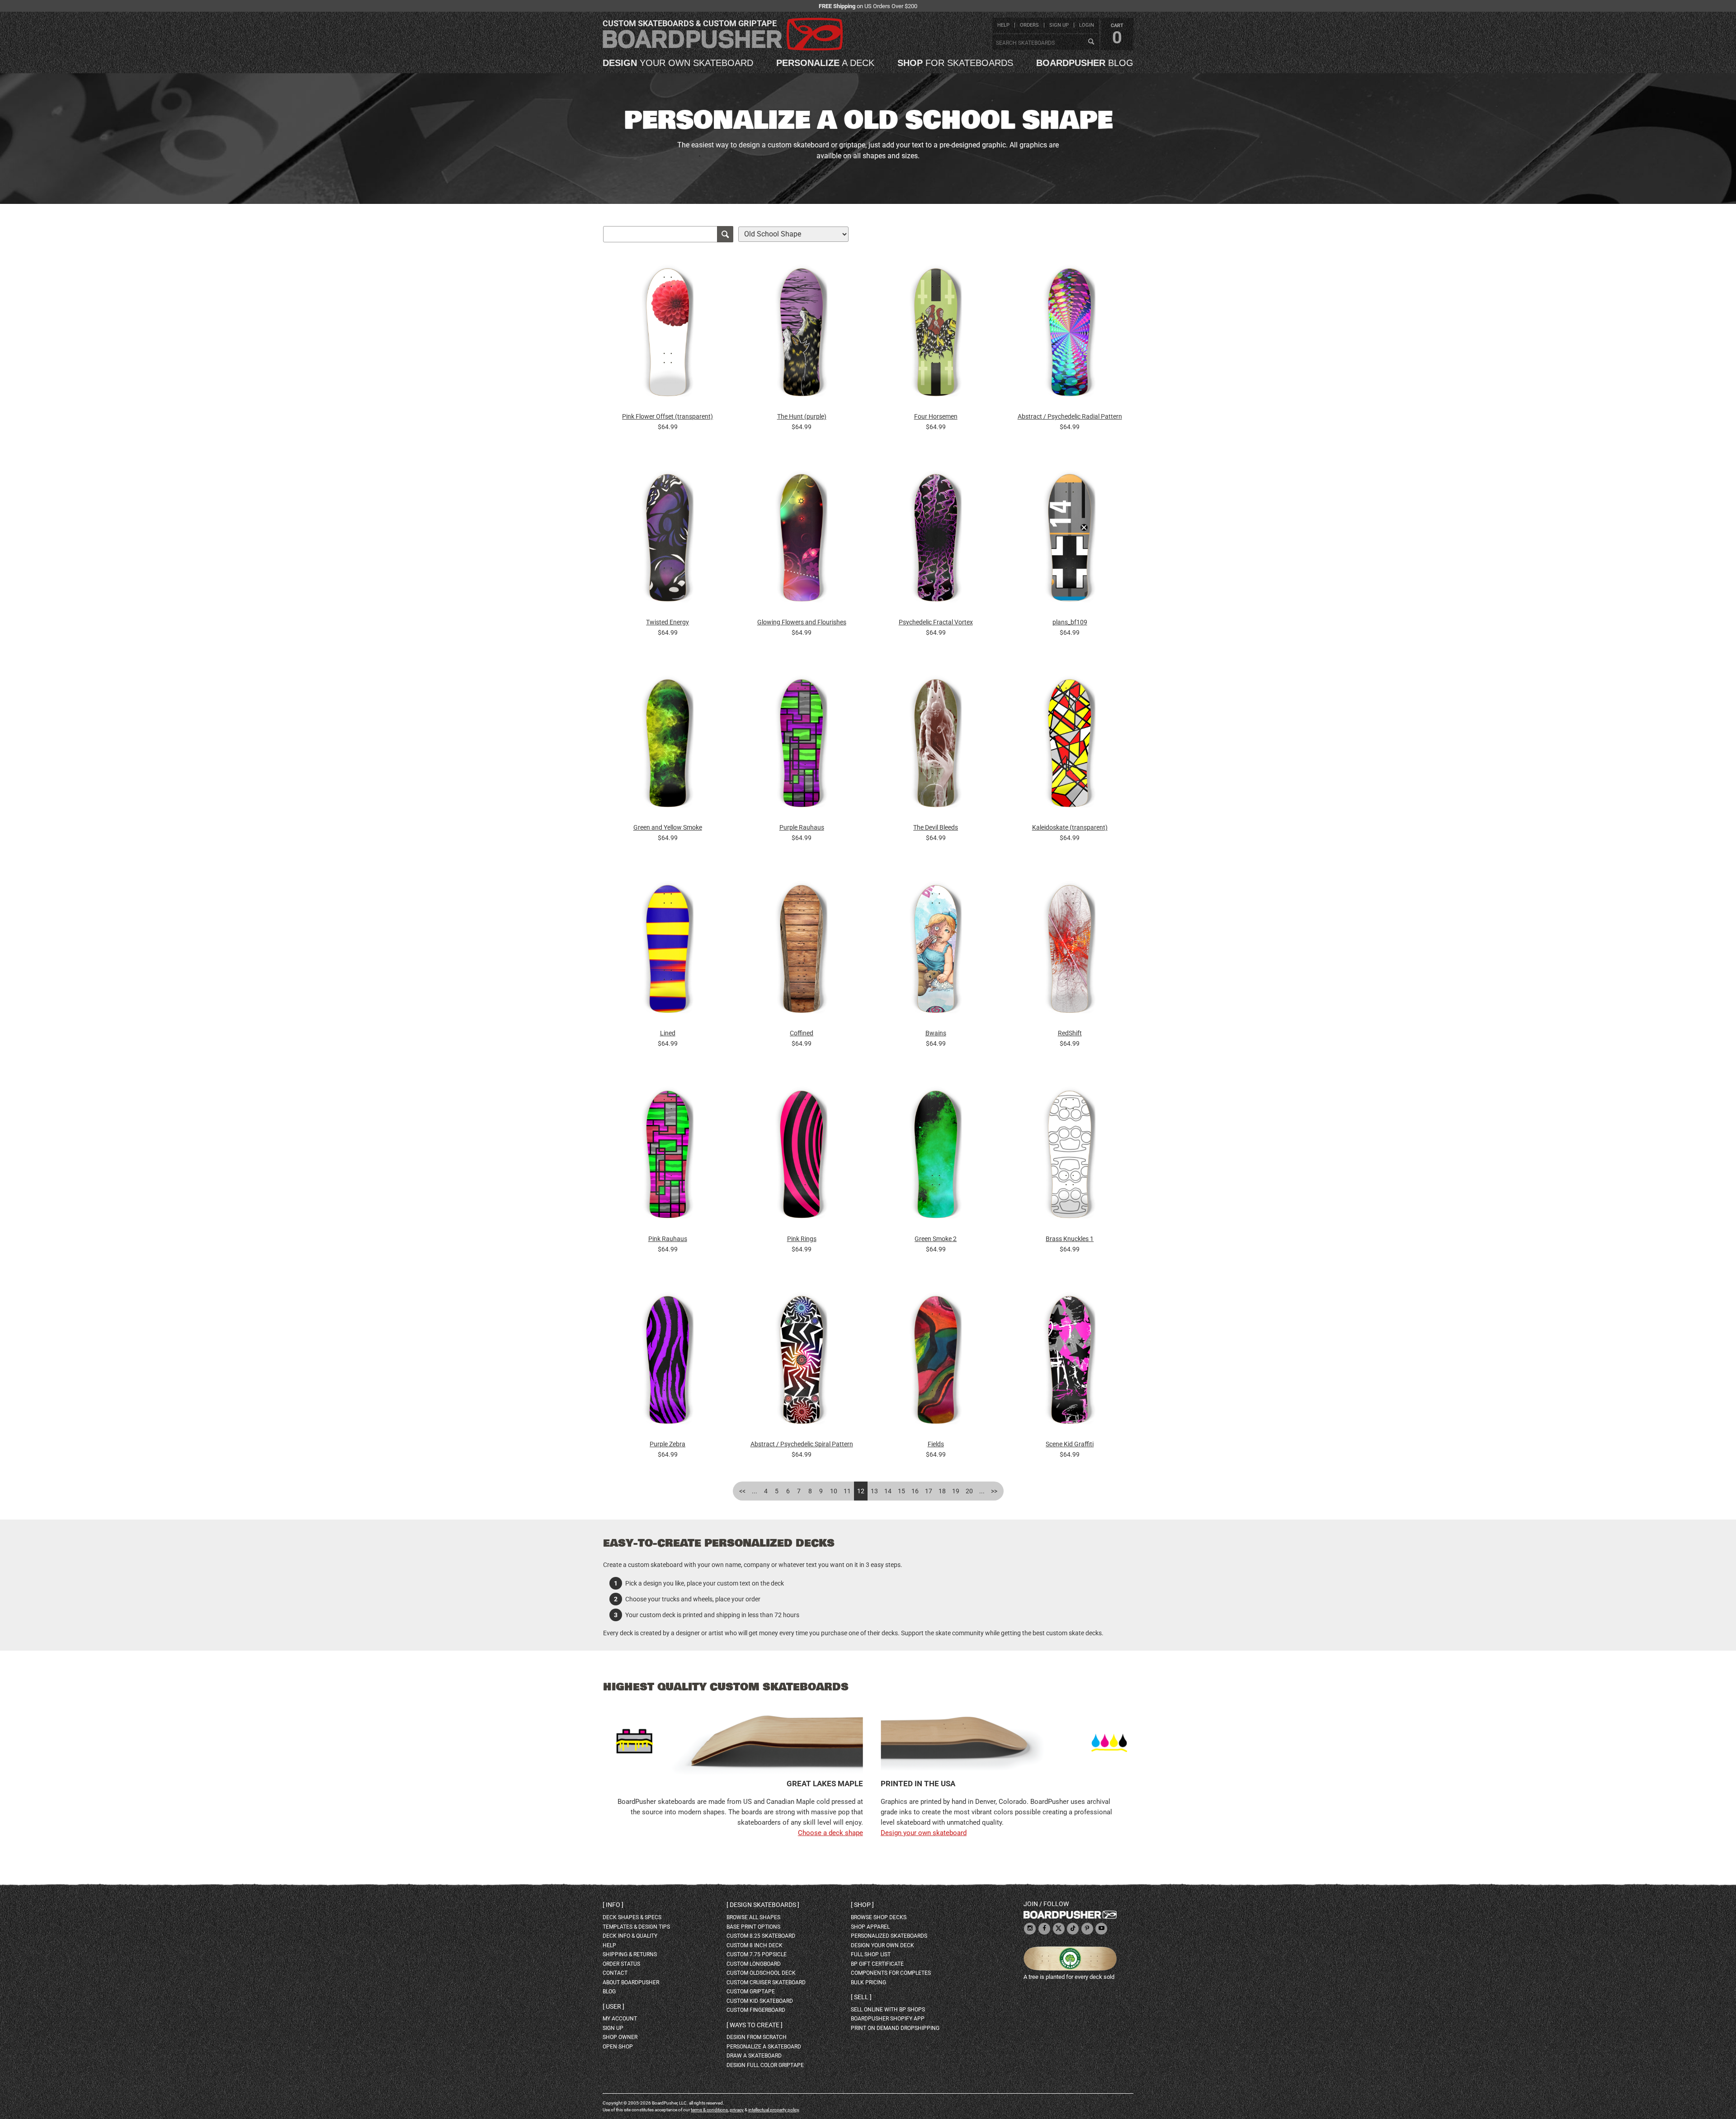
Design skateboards (763, 1905)
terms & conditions (709, 2110)
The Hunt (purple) (802, 416)
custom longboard (754, 1964)
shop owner (620, 2037)
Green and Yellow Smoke (668, 827)
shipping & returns (630, 1954)
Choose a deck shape (830, 1833)
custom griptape (751, 1992)
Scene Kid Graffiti (1070, 1444)
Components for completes (891, 1973)
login (1087, 25)
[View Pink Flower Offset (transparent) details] (668, 335)
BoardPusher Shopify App (888, 2019)
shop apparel (870, 1927)
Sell (861, 1997)
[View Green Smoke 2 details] (936, 1157)
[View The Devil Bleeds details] (936, 746)
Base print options (753, 1927)
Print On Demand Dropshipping (895, 2028)
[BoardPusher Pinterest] (1087, 1929)
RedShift (1070, 1033)
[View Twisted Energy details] (668, 540)
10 (834, 1491)
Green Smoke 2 (936, 1239)
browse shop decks (879, 1917)
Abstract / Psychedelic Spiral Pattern (802, 1444)
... (755, 1491)
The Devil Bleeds (936, 827)
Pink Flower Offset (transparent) (668, 416)
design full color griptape (765, 2065)
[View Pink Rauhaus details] (668, 1157)
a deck (825, 63)
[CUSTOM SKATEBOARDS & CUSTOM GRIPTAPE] (723, 49)
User (613, 2006)
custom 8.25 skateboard (761, 1936)
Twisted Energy (668, 622)
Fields (936, 1444)
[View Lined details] (668, 951)
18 (942, 1491)
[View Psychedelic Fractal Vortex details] (936, 540)
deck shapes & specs (632, 1917)
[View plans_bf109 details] (1070, 540)
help (1003, 25)
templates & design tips (636, 1927)
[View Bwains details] (936, 951)
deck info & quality (630, 1936)
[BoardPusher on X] (1059, 1929)
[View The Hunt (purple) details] (802, 335)
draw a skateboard (754, 2056)
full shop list (871, 1954)
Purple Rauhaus (802, 827)
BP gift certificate (877, 1964)
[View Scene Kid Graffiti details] (1070, 1362)
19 (956, 1491)
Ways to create (755, 2025)
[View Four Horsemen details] (936, 335)
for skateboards (955, 63)
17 (929, 1491)
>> (994, 1491)
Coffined (802, 1033)
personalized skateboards (889, 1936)
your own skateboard (678, 63)
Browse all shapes (753, 1917)
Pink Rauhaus (668, 1239)
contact (615, 1973)
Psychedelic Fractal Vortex (936, 622)
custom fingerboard (756, 2010)
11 (847, 1491)
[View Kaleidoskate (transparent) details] (1070, 746)
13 (874, 1491)
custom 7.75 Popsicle (757, 1954)
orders (1029, 25)
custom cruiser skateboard (766, 1982)
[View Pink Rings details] (802, 1157)
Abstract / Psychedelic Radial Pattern (1070, 416)
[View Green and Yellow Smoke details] (668, 746)
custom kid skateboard (760, 2001)
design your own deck (882, 1945)
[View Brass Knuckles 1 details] (1070, 1157)
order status (621, 1964)
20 (969, 1491)
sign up (1059, 25)
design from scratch (757, 2037)
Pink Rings (802, 1239)
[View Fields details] (936, 1362)
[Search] (1091, 42)
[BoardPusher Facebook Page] (1044, 1929)
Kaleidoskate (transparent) (1070, 827)
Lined (668, 1033)
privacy (737, 2110)
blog (1085, 63)
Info (613, 1905)
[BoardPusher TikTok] (1073, 1929)
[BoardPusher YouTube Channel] (1101, 1929)
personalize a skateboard (764, 2047)
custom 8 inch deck (755, 1945)
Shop (862, 1905)
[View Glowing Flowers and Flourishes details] (802, 540)
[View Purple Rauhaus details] (802, 746)
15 (901, 1491)
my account (620, 2019)
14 (888, 1491)
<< (742, 1491)
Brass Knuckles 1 (1070, 1239)
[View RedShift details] (1070, 951)
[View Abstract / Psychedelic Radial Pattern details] (1070, 335)
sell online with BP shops (888, 2010)
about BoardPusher (631, 1982)
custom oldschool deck (761, 1973)
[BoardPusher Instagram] (1030, 1929)
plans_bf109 (1070, 622)
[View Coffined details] (802, 951)
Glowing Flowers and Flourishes (802, 622)
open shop (618, 2047)
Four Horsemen (936, 416)
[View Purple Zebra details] (668, 1362)
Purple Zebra (668, 1444)
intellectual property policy (774, 2110)
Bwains (936, 1033)
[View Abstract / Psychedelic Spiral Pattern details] (802, 1362)
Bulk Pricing (868, 1982)
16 (915, 1491)
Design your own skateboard (924, 1833)
